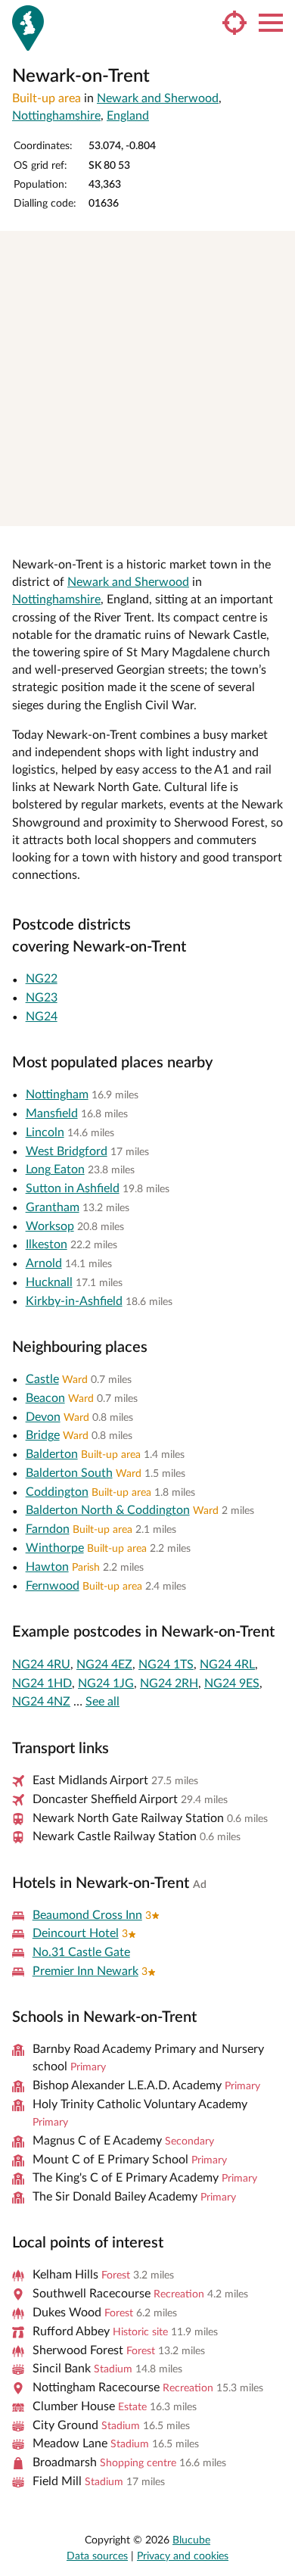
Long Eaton (55, 1170)
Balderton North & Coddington (108, 1510)
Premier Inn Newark (85, 1971)
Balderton (52, 1454)
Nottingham (57, 1095)
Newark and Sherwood (158, 98)
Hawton (47, 1567)
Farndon (48, 1529)
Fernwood (53, 1586)
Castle (42, 1379)
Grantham (53, 1207)
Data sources (97, 2556)
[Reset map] (276, 301)
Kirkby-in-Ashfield (74, 1301)
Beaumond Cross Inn (87, 1915)
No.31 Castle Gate (81, 1952)
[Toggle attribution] (278, 509)
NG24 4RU (41, 1665)
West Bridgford (67, 1151)
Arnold (44, 1263)
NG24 (42, 1017)
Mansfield (52, 1114)
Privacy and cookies (183, 2556)
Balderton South (69, 1473)
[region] (147, 378)
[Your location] (234, 23)
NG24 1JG (106, 1684)
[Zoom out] (276, 271)
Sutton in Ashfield (73, 1188)
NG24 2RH (169, 1684)
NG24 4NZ (41, 1702)
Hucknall (49, 1282)
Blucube (191, 2540)
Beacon (45, 1398)
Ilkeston (47, 1244)
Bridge (43, 1435)
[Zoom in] (276, 249)
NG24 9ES (232, 1684)
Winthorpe (55, 1548)
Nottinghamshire (56, 116)
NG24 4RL (227, 1665)
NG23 (42, 998)
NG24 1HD (42, 1684)
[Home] (28, 28)
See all (102, 1702)
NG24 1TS (166, 1665)
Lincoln (45, 1132)
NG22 (42, 979)
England (128, 116)
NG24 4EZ (104, 1665)
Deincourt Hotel (76, 1933)
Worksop (50, 1226)
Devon (43, 1417)
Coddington (57, 1492)
